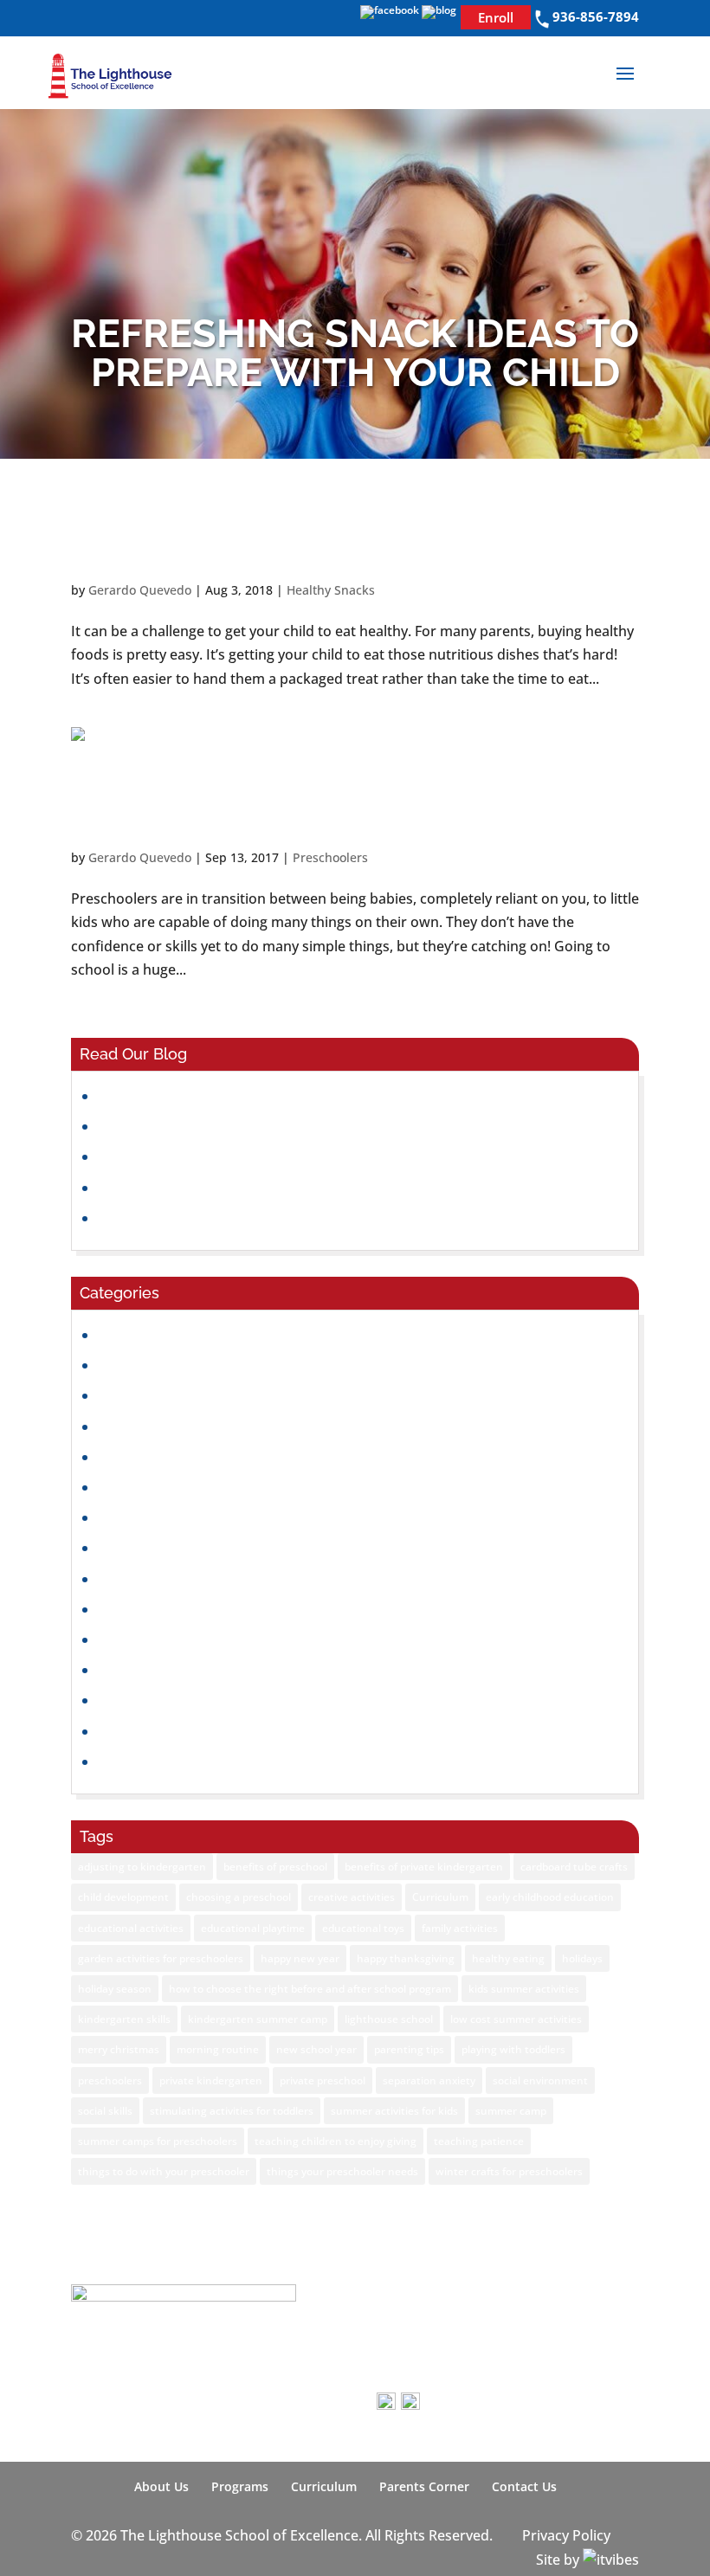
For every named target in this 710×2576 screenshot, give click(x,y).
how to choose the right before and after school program (310, 1989)
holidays (582, 1958)
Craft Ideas (134, 1365)
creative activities (352, 1897)
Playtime (126, 1670)
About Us (161, 2486)
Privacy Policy (566, 2535)
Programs (240, 2486)
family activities (460, 1928)
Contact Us (524, 2486)
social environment (540, 2080)
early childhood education (550, 1897)
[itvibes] (611, 2560)
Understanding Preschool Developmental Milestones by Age (294, 1096)
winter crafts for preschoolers (509, 2171)
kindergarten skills (124, 2019)
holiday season (115, 1989)
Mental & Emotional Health (186, 1609)
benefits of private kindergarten (424, 1867)
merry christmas (119, 2049)
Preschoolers (330, 857)
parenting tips (409, 2049)
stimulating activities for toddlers (232, 2111)
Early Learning (145, 1426)
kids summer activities (524, 1989)
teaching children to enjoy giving (336, 2141)
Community (136, 1335)
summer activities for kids (394, 2111)
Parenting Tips (145, 1639)
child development (123, 1897)
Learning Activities (158, 1579)
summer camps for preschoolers (158, 2141)
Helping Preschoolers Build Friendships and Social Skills (279, 1156)
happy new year (300, 1958)
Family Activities (149, 1457)
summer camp (511, 2111)
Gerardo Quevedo (140, 590)
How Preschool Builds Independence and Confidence (271, 1188)
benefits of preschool (275, 1867)
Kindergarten (141, 1548)
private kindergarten (211, 2080)
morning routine (218, 2049)
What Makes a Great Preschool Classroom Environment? (283, 1126)
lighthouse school (389, 2019)
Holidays (126, 1517)
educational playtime (253, 1928)
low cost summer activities (516, 2019)
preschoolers (110, 2080)
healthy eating (508, 1958)
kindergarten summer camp (258, 2019)
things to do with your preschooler (164, 2171)
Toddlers (127, 1761)
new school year (316, 2049)
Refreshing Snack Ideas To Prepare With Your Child (290, 539)
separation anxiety (429, 2080)
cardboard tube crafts (574, 1867)
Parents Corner (424, 2486)
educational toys (363, 1928)
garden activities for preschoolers (161, 1958)
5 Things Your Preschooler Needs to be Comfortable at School (350, 807)
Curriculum (440, 1897)
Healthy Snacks (331, 590)
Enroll (496, 17)
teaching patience (479, 2141)
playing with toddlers (513, 2049)
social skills (105, 2111)
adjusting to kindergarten (142, 1867)
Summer (126, 1731)
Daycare (125, 1395)
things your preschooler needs (342, 2171)
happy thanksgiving (406, 1958)
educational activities (131, 1928)
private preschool (323, 2080)
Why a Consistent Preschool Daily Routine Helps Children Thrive (306, 1218)
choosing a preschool (239, 1897)
